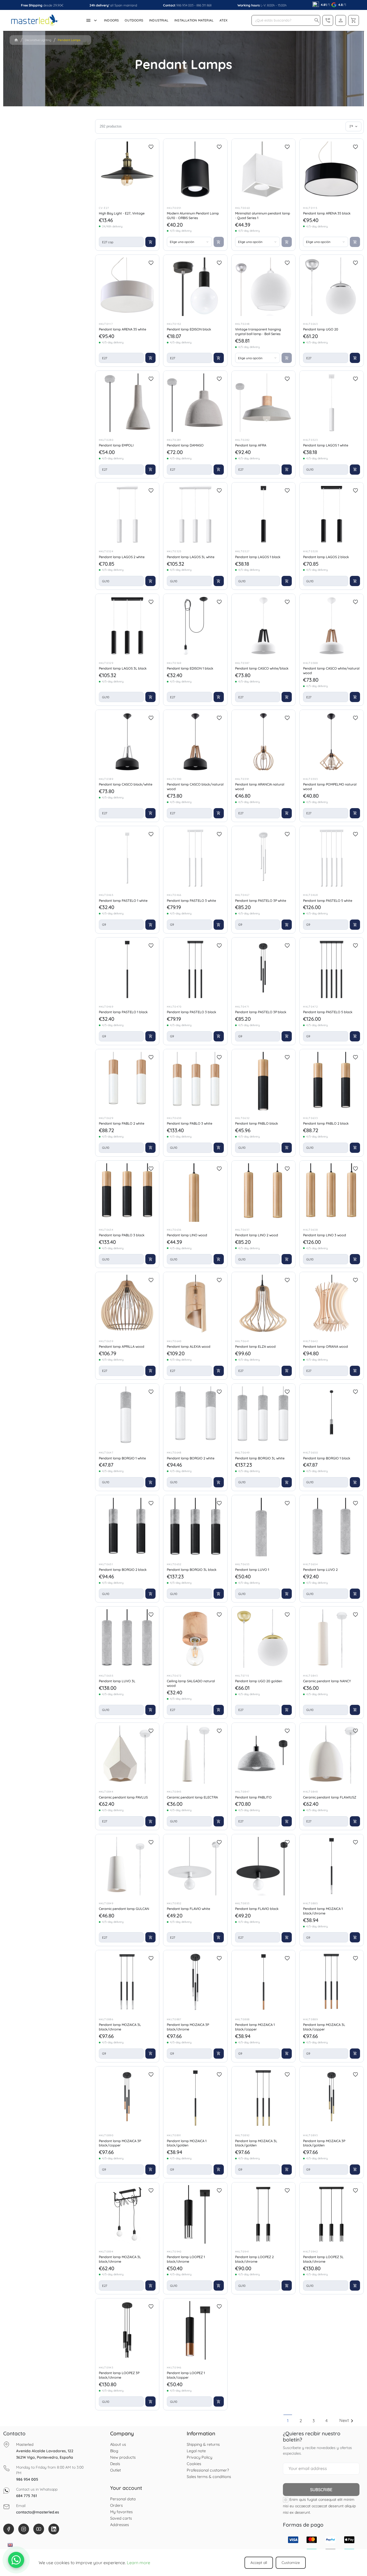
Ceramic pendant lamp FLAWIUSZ (330, 1797)
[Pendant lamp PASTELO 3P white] (264, 858)
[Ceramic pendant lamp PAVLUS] (127, 1755)
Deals (115, 2464)
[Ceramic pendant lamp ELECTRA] (195, 1755)
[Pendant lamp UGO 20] (332, 287)
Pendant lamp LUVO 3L (117, 1681)
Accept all (259, 2563)
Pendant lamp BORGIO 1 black (327, 1458)
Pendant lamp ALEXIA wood (189, 1346)
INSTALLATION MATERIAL (194, 20)
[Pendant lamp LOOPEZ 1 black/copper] (195, 2330)
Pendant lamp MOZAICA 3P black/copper (120, 2143)
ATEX (224, 20)
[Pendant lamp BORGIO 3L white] (264, 1416)
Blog (114, 2451)
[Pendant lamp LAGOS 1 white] (332, 403)
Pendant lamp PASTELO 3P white (261, 900)
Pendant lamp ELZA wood (255, 1346)
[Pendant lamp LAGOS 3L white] (195, 514)
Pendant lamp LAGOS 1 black (258, 557)
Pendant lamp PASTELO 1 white (123, 900)
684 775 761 (26, 2496)
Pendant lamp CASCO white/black (262, 668)
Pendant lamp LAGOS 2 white (122, 557)
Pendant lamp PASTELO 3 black (192, 1012)
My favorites (121, 2512)
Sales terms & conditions (209, 2477)
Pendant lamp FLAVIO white (188, 1909)
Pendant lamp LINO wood (187, 1235)
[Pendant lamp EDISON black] (195, 287)
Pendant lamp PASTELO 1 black (123, 1012)
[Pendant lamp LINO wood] (195, 1193)
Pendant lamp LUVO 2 (320, 1569)
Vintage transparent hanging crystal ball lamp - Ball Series (258, 331)
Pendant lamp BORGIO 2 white (191, 1458)
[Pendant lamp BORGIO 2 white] (195, 1416)
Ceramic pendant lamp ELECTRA (192, 1797)
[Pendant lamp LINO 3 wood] (332, 1193)
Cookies (194, 2464)
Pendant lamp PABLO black (257, 1123)
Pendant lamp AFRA (251, 445)
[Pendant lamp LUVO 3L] (127, 1638)
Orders (116, 2505)
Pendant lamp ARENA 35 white (123, 329)
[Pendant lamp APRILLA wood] (127, 1304)
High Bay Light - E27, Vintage (122, 213)
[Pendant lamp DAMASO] (195, 403)
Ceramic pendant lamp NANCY (327, 1681)
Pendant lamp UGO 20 (321, 329)
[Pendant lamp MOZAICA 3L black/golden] (264, 2098)
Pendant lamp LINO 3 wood (325, 1235)
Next (347, 2420)
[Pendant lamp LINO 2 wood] (264, 1193)
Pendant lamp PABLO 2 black (326, 1123)
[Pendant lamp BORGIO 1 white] (127, 1416)
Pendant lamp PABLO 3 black (122, 1235)
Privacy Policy (199, 2457)
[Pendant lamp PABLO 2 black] (332, 1081)
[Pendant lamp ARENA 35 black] (332, 171)
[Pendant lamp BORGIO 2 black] (127, 1527)
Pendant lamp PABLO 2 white (122, 1123)
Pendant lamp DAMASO (185, 445)
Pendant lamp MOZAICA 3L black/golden (256, 2143)
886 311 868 (204, 5)
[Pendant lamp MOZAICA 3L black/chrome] (127, 1982)
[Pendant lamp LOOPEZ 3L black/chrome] (332, 2214)
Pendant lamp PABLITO (253, 1797)
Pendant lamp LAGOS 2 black (326, 557)
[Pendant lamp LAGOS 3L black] (127, 626)
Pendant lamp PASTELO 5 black (328, 1012)
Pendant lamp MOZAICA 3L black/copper (324, 2027)
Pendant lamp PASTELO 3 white (191, 900)
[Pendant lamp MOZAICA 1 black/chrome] (332, 1866)
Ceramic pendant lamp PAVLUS (123, 1797)
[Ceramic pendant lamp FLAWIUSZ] (332, 1755)
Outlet (116, 2470)
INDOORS (111, 20)
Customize (291, 2563)
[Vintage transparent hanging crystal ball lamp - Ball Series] (264, 287)
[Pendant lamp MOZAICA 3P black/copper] (127, 2098)
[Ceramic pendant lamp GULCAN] (127, 1866)
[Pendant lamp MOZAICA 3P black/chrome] (195, 1982)
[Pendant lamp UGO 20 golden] (264, 1638)
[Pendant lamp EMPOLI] (127, 403)
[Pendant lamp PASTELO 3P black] (264, 969)
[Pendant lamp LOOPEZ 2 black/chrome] (264, 2214)
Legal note (196, 2451)
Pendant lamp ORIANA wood (325, 1346)
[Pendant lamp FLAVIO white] (195, 1866)
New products (123, 2457)
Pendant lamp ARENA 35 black (327, 213)
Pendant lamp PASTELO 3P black (261, 1012)
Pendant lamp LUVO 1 (252, 1569)
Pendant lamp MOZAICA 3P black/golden (324, 2143)
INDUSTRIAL (159, 20)
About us (118, 2444)
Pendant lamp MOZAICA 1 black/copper (255, 2027)
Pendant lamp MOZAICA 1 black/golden (187, 2143)
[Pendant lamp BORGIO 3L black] (195, 1527)
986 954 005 (185, 5)
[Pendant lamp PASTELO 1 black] (127, 969)
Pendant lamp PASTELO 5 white (328, 900)
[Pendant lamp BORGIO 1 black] (332, 1416)
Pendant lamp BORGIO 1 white (122, 1458)
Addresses (120, 2525)
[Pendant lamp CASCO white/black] (264, 626)
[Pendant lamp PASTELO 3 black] (195, 969)
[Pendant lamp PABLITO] (264, 1755)
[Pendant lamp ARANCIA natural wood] (264, 742)
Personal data (123, 2499)
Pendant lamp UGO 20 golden (259, 1681)
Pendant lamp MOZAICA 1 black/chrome (323, 1911)
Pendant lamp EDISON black (189, 329)
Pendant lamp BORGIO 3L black (192, 1569)
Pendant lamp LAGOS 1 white (326, 445)
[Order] (353, 126)
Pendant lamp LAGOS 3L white (191, 557)
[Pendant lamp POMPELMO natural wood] (332, 742)
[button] (317, 20)
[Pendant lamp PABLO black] (264, 1081)
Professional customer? (208, 2470)
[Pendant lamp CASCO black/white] (127, 742)
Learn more (138, 2563)
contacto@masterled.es (38, 2512)
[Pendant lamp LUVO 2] (332, 1527)
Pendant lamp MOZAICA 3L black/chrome (120, 2027)
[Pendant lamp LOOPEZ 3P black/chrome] (127, 2330)
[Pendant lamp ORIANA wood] (332, 1304)
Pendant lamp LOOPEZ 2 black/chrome (254, 2259)
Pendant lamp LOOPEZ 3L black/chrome (323, 2259)
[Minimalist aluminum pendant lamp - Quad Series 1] (264, 171)
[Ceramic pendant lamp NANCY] (332, 1638)
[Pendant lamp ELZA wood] (264, 1304)
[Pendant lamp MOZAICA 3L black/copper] (332, 1982)
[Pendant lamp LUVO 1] (264, 1527)
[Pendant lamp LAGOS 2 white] (127, 514)
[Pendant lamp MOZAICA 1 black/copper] (264, 1982)
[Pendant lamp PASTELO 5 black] (332, 969)
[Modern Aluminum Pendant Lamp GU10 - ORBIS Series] (195, 171)
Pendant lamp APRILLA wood (122, 1346)
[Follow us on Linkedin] (54, 2529)
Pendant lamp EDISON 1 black (190, 668)
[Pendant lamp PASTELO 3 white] (195, 858)
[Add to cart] (150, 242)
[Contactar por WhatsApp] (16, 2560)
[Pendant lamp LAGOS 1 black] (264, 514)
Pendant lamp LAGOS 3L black (123, 668)
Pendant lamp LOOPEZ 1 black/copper (186, 2375)
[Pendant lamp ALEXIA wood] (195, 1304)
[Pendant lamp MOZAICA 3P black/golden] (332, 2098)
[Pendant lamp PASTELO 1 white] (127, 858)
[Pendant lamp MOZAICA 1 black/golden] (195, 2098)
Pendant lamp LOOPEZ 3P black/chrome (119, 2375)
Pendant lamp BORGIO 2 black (123, 1569)
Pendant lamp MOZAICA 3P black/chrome (188, 2027)
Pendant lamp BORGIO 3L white (260, 1458)
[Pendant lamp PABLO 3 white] (195, 1081)
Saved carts (121, 2518)
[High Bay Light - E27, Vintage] (127, 171)
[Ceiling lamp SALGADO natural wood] (195, 1638)
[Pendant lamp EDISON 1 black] (195, 626)
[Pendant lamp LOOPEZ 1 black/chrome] (195, 2214)
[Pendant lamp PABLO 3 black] (127, 1193)
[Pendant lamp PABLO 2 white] (127, 1081)
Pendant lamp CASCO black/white (126, 784)
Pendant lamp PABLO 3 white (190, 1123)
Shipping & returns (203, 2444)
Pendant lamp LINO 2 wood (257, 1235)
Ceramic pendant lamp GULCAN (124, 1909)
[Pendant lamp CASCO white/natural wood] (332, 626)
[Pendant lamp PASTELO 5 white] (332, 858)
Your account (126, 2488)
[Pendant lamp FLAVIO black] (264, 1866)
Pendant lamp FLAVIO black (257, 1909)
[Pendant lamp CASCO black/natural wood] (195, 742)
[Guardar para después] (151, 147)
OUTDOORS (134, 20)
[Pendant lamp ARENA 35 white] (127, 287)
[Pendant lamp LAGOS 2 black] (332, 514)
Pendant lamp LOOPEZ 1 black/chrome (186, 2259)
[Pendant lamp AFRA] (264, 403)
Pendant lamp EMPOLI (116, 445)
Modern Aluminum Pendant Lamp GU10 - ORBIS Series (193, 215)
